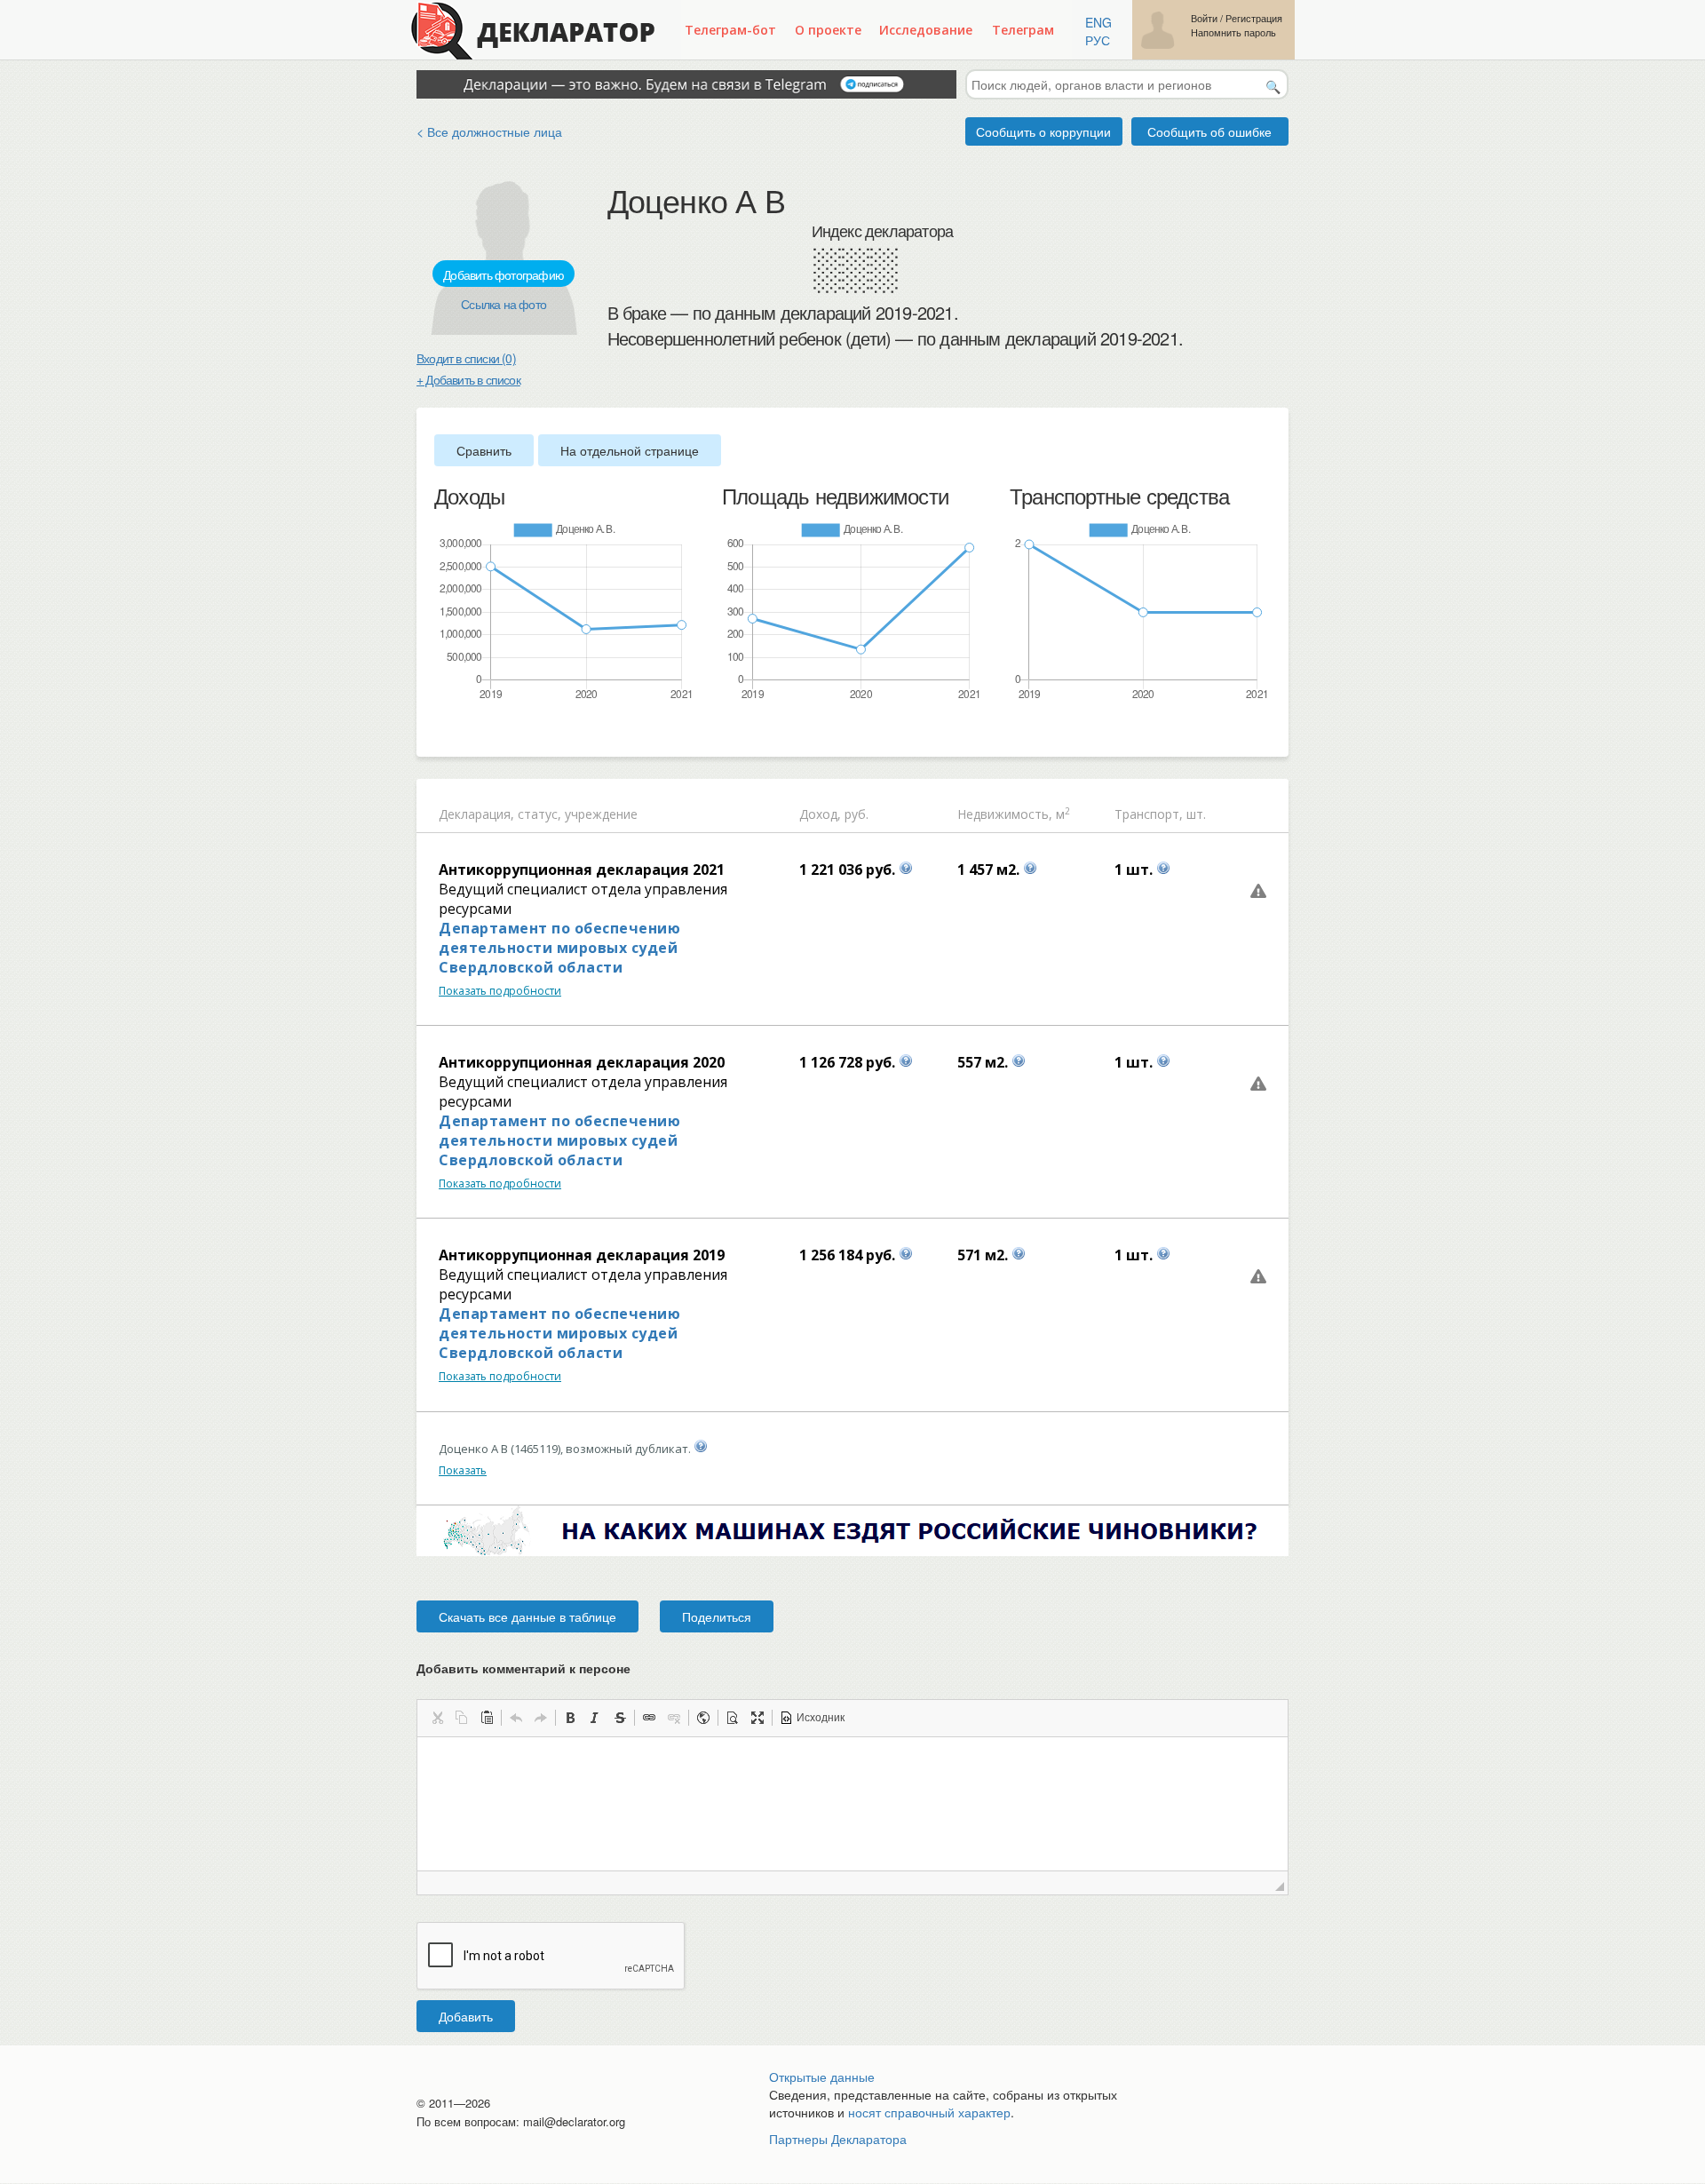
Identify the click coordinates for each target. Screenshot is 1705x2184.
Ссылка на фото (504, 304)
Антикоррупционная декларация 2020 (582, 1062)
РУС (1098, 40)
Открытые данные (822, 2077)
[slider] (443, 731)
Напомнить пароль (1233, 32)
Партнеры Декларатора (838, 2139)
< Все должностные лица (489, 131)
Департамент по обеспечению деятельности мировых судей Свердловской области (559, 948)
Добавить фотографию (504, 274)
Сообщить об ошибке (1209, 131)
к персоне (600, 1668)
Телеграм (1023, 30)
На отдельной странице (630, 450)
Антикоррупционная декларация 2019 (582, 1255)
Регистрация (1254, 18)
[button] (437, 1718)
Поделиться (717, 1616)
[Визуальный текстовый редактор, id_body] (852, 1804)
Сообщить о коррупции (1043, 131)
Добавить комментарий (523, 1668)
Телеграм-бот (730, 30)
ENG (1098, 22)
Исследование (926, 30)
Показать (463, 1470)
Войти (1204, 18)
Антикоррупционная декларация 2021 (582, 870)
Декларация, (476, 814)
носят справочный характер (929, 2112)
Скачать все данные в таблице (527, 1616)
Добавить (466, 2016)
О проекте (828, 30)
